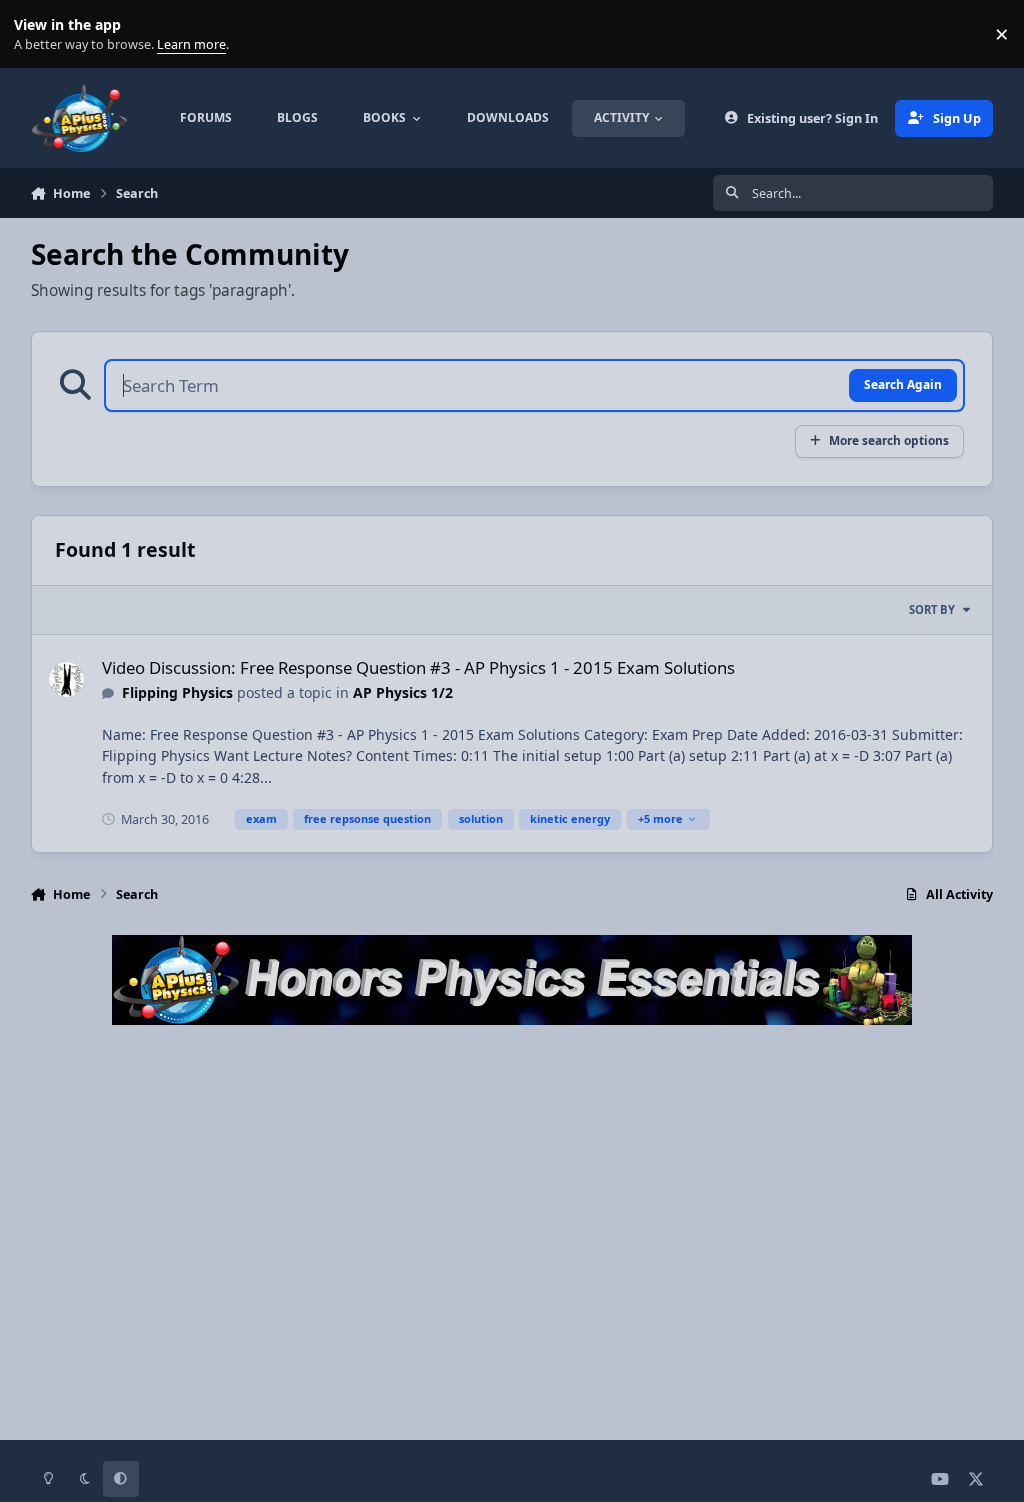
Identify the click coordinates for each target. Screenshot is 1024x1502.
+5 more (660, 818)
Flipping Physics (177, 692)
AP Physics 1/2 (403, 692)
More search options (889, 440)
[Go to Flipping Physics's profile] (66, 679)
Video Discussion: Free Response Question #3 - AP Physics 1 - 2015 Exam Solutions (418, 667)
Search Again (903, 384)
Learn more (38, 34)
